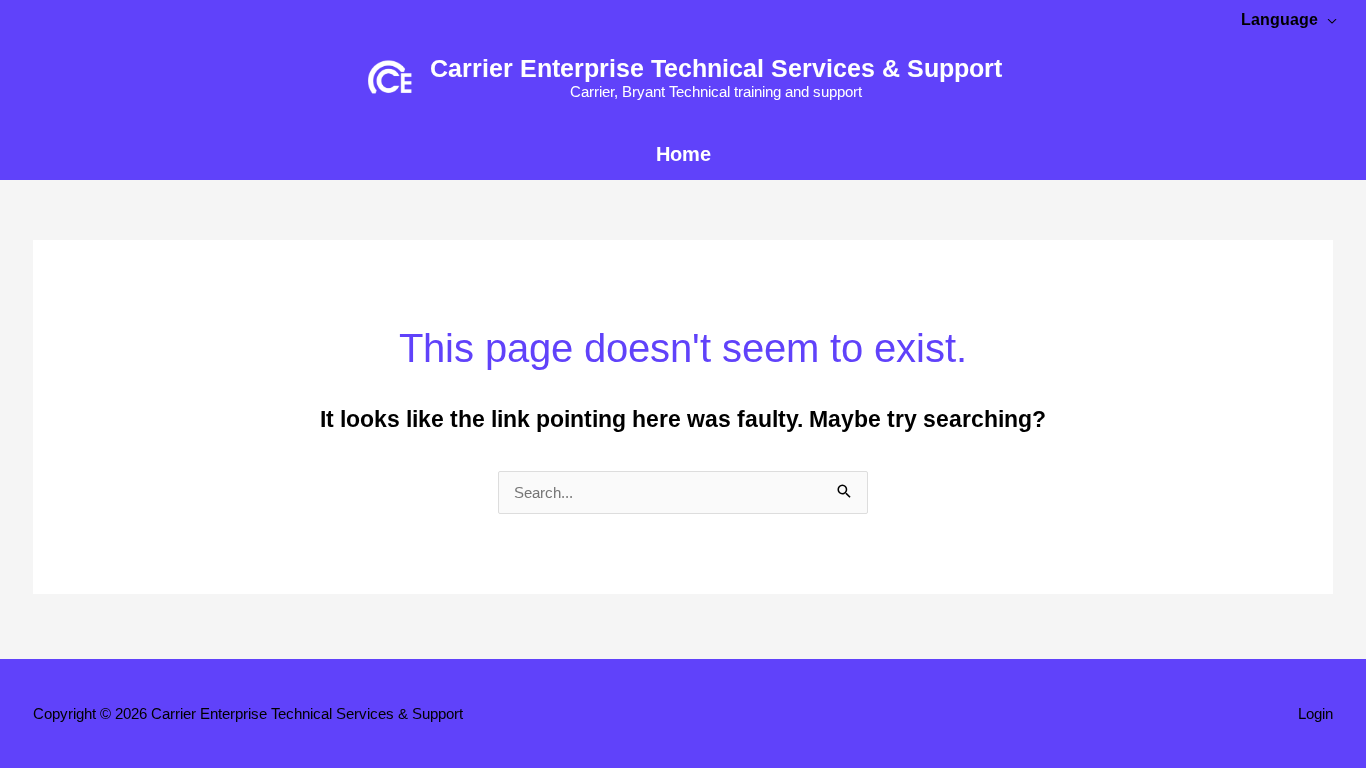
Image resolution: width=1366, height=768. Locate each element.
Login (1315, 713)
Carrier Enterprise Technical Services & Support (716, 68)
